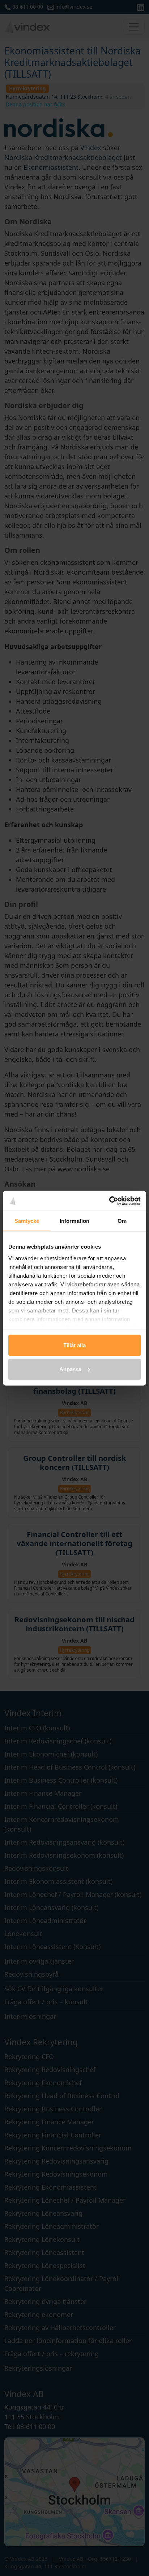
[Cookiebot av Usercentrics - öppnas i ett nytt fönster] (109, 1201)
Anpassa (70, 1369)
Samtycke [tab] (27, 1221)
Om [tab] (122, 1221)
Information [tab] (74, 1221)
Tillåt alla (74, 1345)
